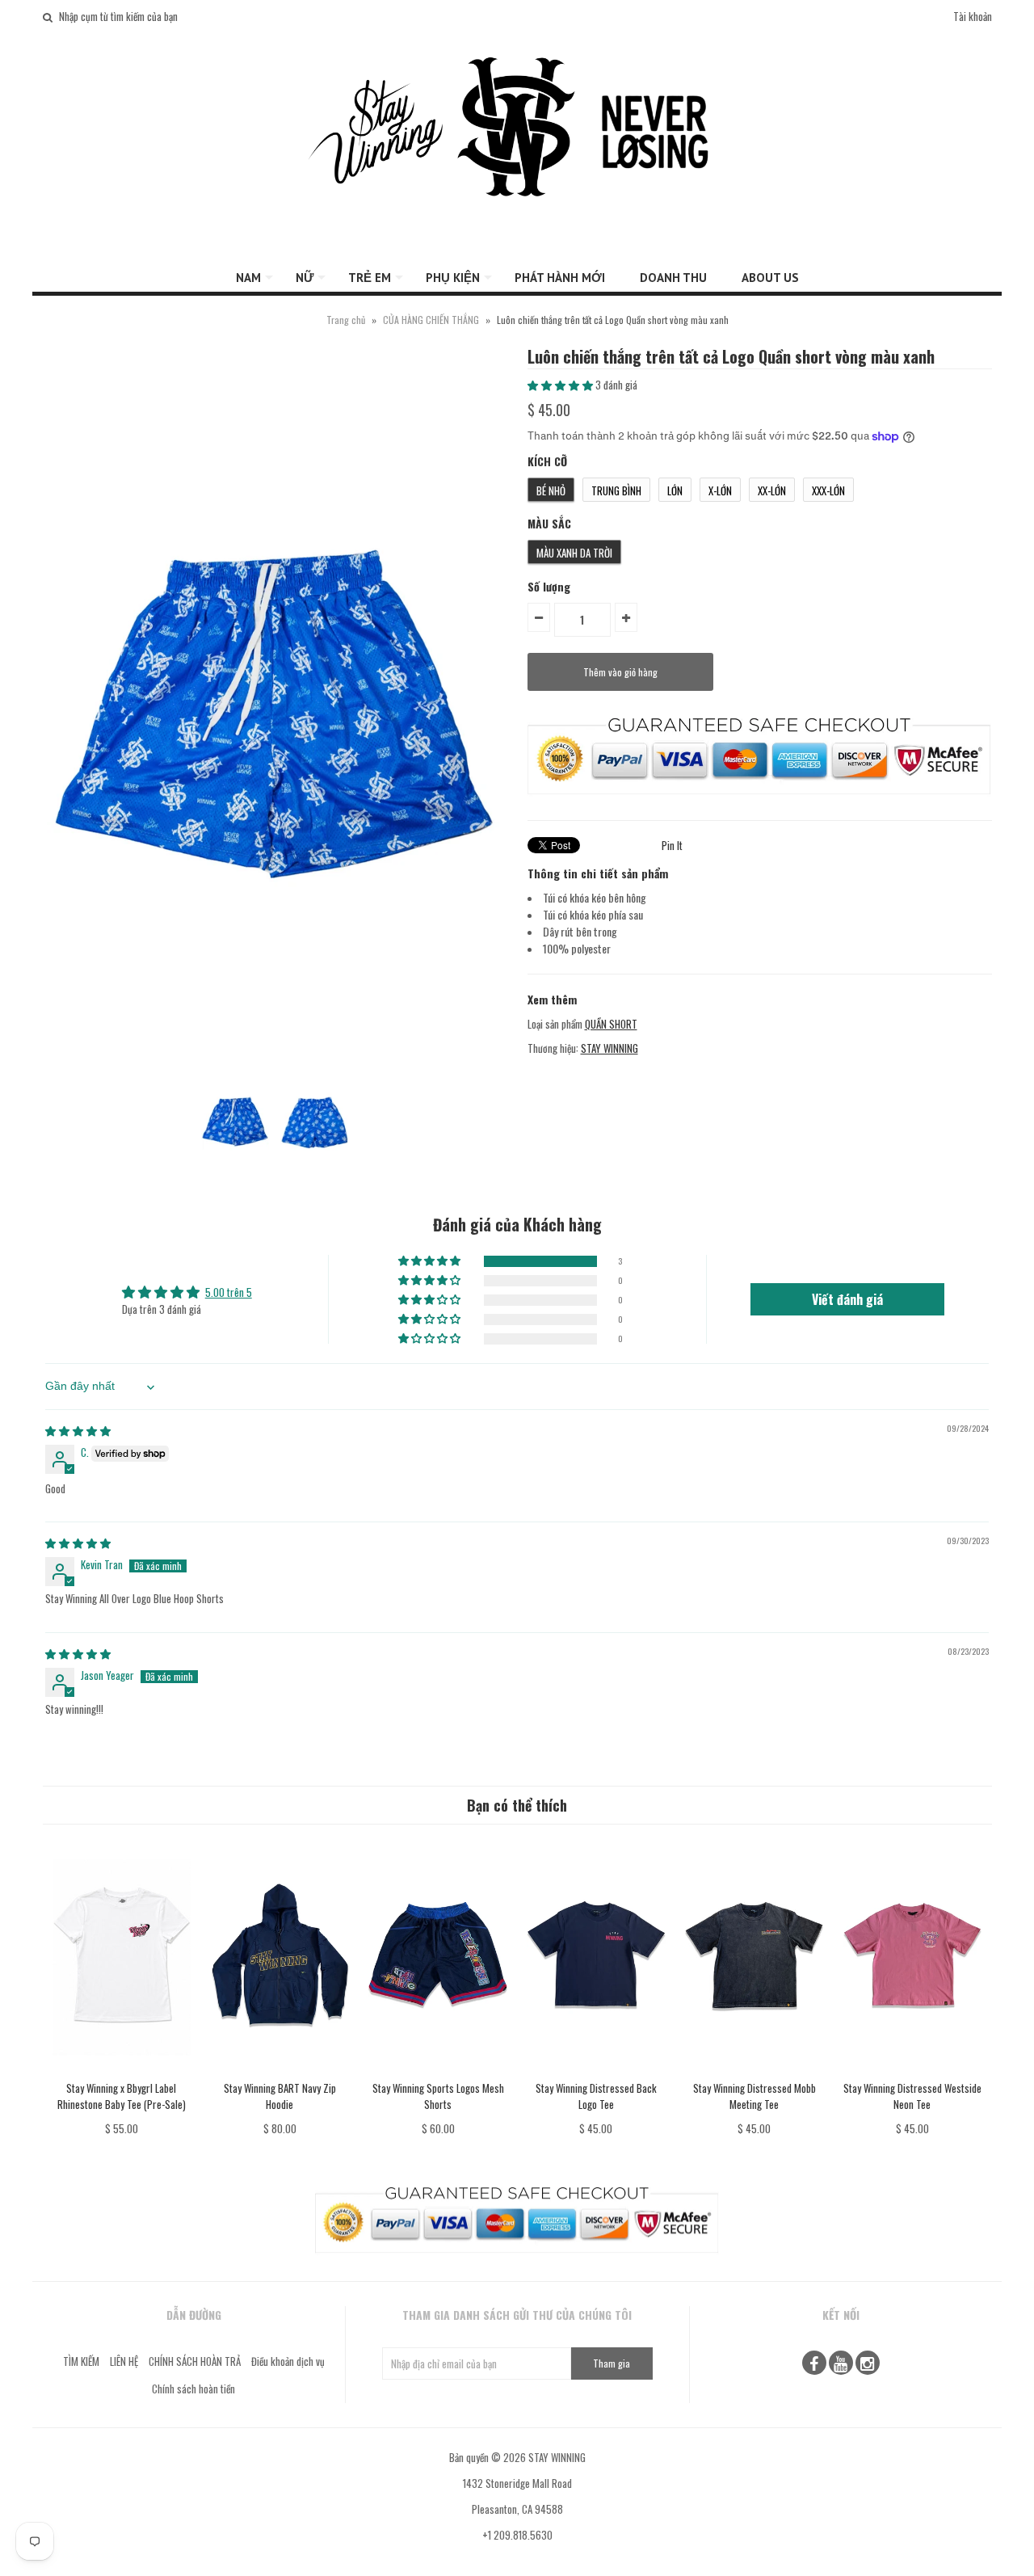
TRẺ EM (370, 278)
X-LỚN (720, 490)
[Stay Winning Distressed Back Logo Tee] (596, 2071)
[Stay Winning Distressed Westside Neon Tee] (912, 2071)
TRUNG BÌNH (616, 490)
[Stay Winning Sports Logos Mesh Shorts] (437, 2071)
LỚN (675, 490)
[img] (78, 1430)
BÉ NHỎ (551, 490)
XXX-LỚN (828, 490)
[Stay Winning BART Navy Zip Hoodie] (280, 2071)
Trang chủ (346, 320)
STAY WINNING (609, 1048)
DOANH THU (673, 278)
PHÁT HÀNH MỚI (560, 278)
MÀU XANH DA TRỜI (574, 553)
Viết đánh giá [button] (847, 1299)
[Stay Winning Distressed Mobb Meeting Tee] (754, 2071)
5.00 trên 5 (229, 1292)
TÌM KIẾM (81, 2361)
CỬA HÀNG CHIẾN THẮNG (431, 320)
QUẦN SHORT (611, 1024)
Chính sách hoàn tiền (193, 2389)
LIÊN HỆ (124, 2361)
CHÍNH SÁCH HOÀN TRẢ (195, 2361)
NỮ (305, 278)
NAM (248, 278)
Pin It (672, 845)
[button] (561, 385)
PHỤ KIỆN (453, 278)
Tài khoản (973, 16)
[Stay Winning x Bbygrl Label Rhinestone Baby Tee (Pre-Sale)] (122, 2071)
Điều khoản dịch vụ (288, 2361)
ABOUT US (770, 278)
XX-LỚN (772, 490)
